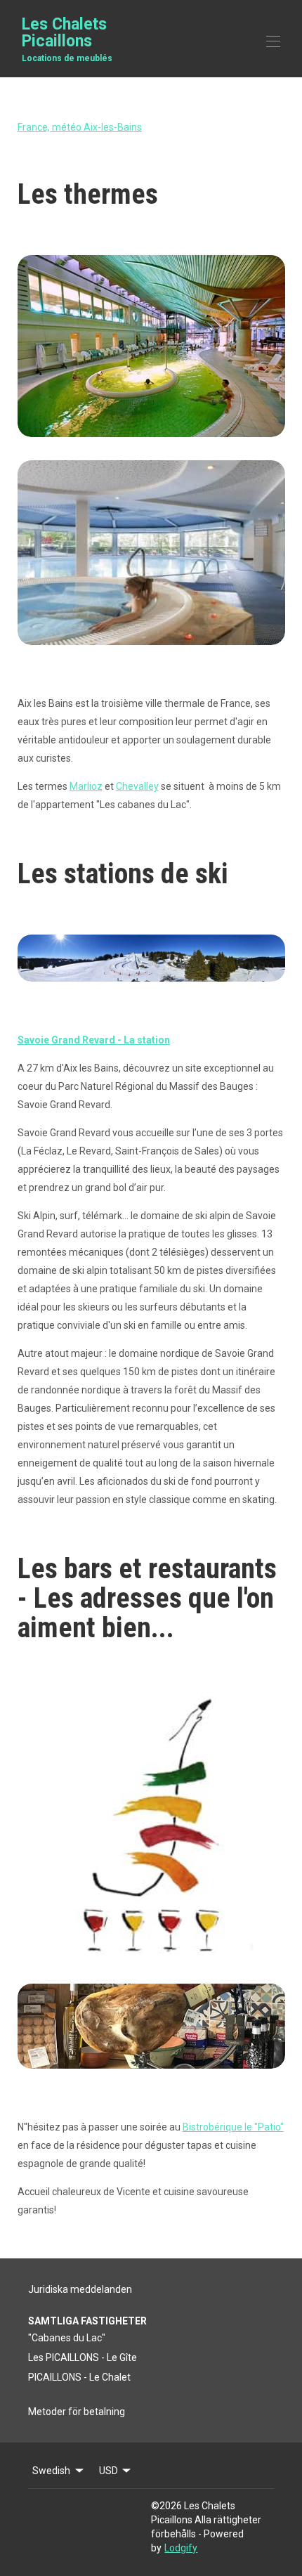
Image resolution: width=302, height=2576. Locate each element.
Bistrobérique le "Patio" (233, 2127)
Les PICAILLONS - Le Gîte (83, 2357)
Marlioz (86, 786)
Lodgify (181, 2548)
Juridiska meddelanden (80, 2289)
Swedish (51, 2471)
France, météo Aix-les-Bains (80, 127)
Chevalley (137, 786)
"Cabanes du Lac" (67, 2338)
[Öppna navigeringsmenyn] (273, 41)
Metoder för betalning (77, 2412)
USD (109, 2471)
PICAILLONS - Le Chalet (79, 2377)
